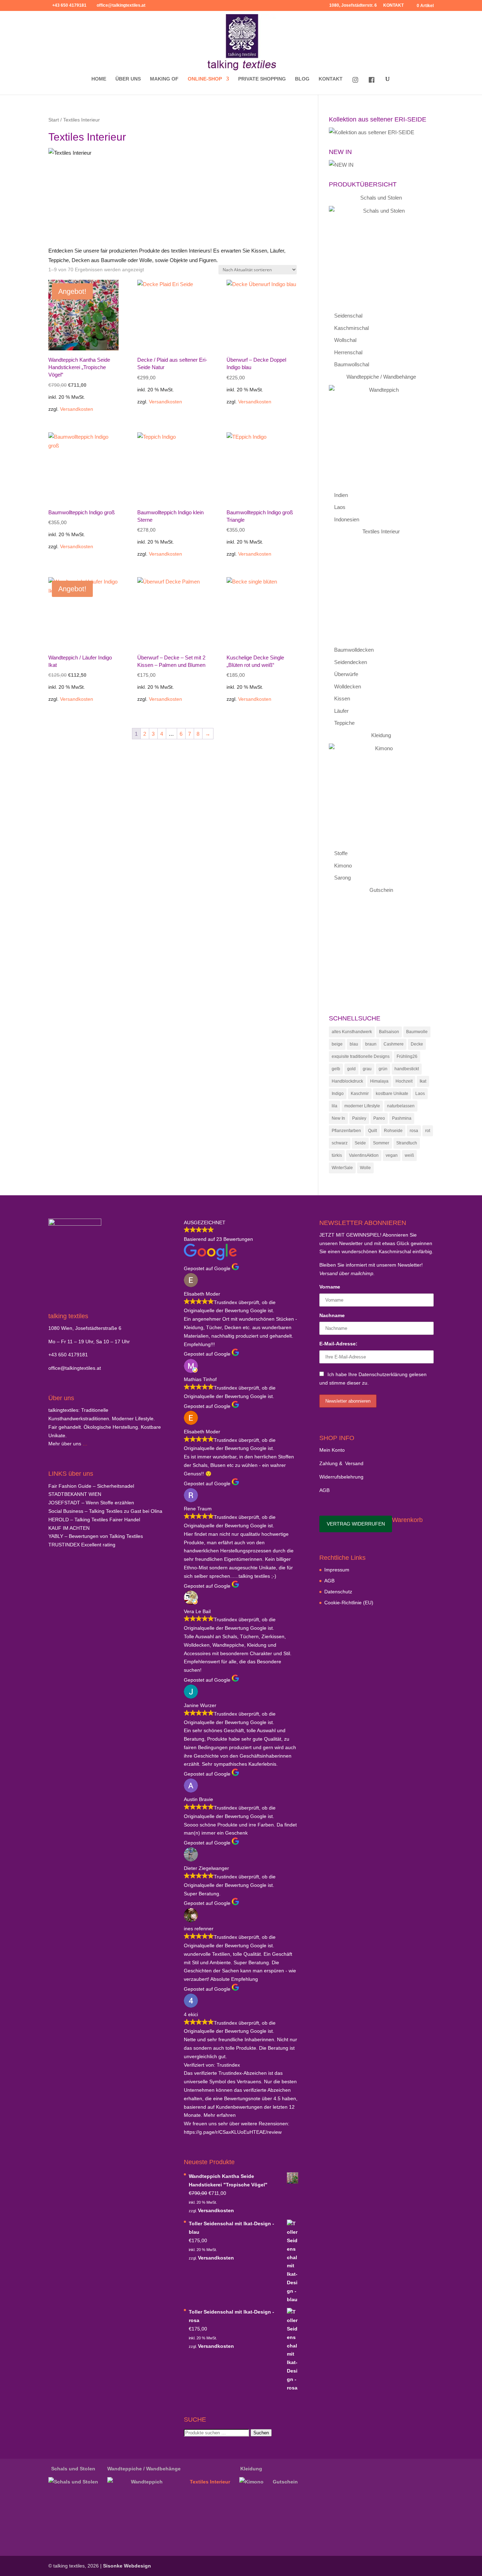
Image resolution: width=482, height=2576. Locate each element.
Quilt (372, 1131)
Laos (340, 507)
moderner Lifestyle (362, 1106)
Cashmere (394, 1044)
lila (335, 1106)
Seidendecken (351, 662)
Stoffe (341, 853)
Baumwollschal (352, 364)
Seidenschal (348, 316)
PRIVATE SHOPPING (262, 79)
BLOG (302, 79)
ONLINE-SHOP (205, 79)
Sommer (381, 1143)
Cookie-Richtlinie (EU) (349, 1603)
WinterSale (342, 1168)
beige (337, 1044)
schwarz (340, 1143)
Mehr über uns (65, 1444)
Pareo (379, 1118)
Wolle (365, 1168)
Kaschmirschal (351, 328)
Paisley (359, 1118)
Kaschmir (360, 1094)
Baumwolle (417, 1032)
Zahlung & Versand (341, 1463)
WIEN (75, 1494)
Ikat (423, 1081)
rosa (414, 1131)
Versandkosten (77, 409)
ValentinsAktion (364, 1155)
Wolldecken (348, 686)
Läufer (341, 711)
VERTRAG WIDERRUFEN (356, 1524)
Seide (360, 1143)
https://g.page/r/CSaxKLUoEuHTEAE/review (233, 2132)
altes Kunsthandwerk (352, 1032)
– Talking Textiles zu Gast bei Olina (105, 1511)
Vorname (330, 1287)
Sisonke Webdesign (127, 2566)
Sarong (342, 878)
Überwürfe (346, 674)
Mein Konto (332, 1450)
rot (428, 1131)
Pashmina (402, 1118)
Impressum (337, 1570)
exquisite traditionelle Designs (361, 1056)
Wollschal (345, 340)
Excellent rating (82, 1545)
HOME (99, 79)
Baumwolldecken (354, 650)
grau (367, 1069)
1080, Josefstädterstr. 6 (353, 5)
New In (338, 1118)
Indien (341, 495)
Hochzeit (404, 1081)
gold (351, 1069)
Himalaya (379, 1081)
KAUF (69, 1528)
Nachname (332, 1315)
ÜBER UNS (128, 79)
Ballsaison (389, 1032)
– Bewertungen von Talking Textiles (96, 1536)
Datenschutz (338, 1592)
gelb (336, 1069)
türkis (337, 1155)
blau (354, 1044)
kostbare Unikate (392, 1094)
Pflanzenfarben (346, 1131)
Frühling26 (407, 1056)
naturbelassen (401, 1106)
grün (383, 1069)
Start (54, 120)
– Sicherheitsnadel (91, 1486)
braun (371, 1044)
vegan (392, 1155)
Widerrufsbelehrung (341, 1477)
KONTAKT (393, 5)
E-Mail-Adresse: (338, 1344)
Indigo (338, 1094)
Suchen (261, 2433)
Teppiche (344, 723)
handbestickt (407, 1069)
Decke (417, 1044)
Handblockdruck (347, 1081)
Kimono (343, 866)
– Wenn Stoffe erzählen (91, 1503)
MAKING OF (164, 79)
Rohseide (393, 1131)
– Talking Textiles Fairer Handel (94, 1520)
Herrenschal (348, 352)
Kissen (342, 698)
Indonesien (347, 519)
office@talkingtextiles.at (75, 1368)
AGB (324, 1490)
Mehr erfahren (220, 2115)
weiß (409, 1155)
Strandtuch (407, 1143)
